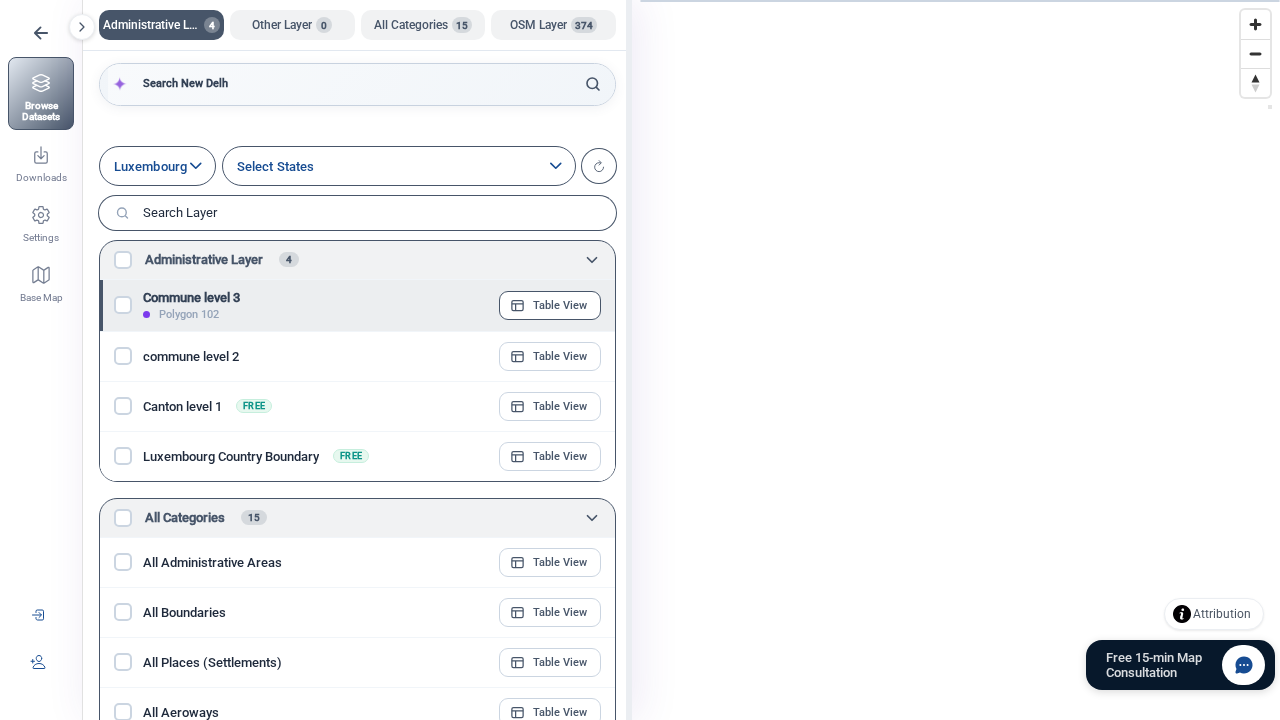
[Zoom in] (1255, 24)
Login (38, 614)
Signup (38, 661)
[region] (681, 360)
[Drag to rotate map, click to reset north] (1255, 82)
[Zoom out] (1255, 53)
